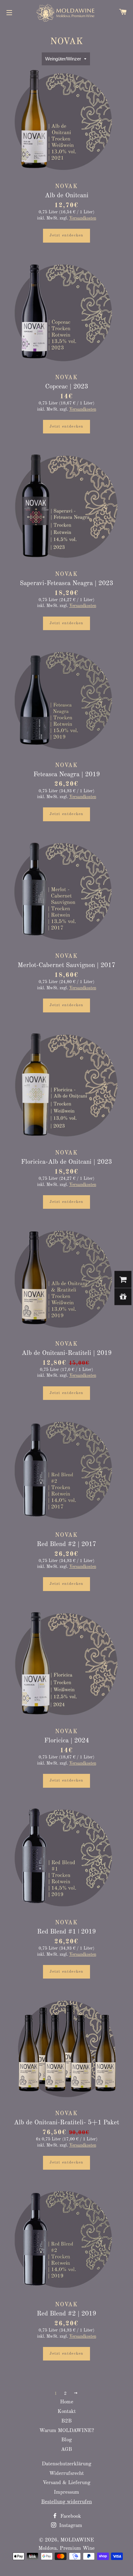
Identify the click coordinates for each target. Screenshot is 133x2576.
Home (67, 2402)
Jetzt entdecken (66, 235)
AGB (66, 2449)
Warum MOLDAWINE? (67, 2431)
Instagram (70, 2526)
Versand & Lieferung (66, 2483)
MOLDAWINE (77, 2540)
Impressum (66, 2492)
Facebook (70, 2516)
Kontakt (67, 2412)
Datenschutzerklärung (66, 2464)
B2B (66, 2421)
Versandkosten (83, 218)
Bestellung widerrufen (66, 2502)
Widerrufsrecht (66, 2473)
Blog (66, 2440)
